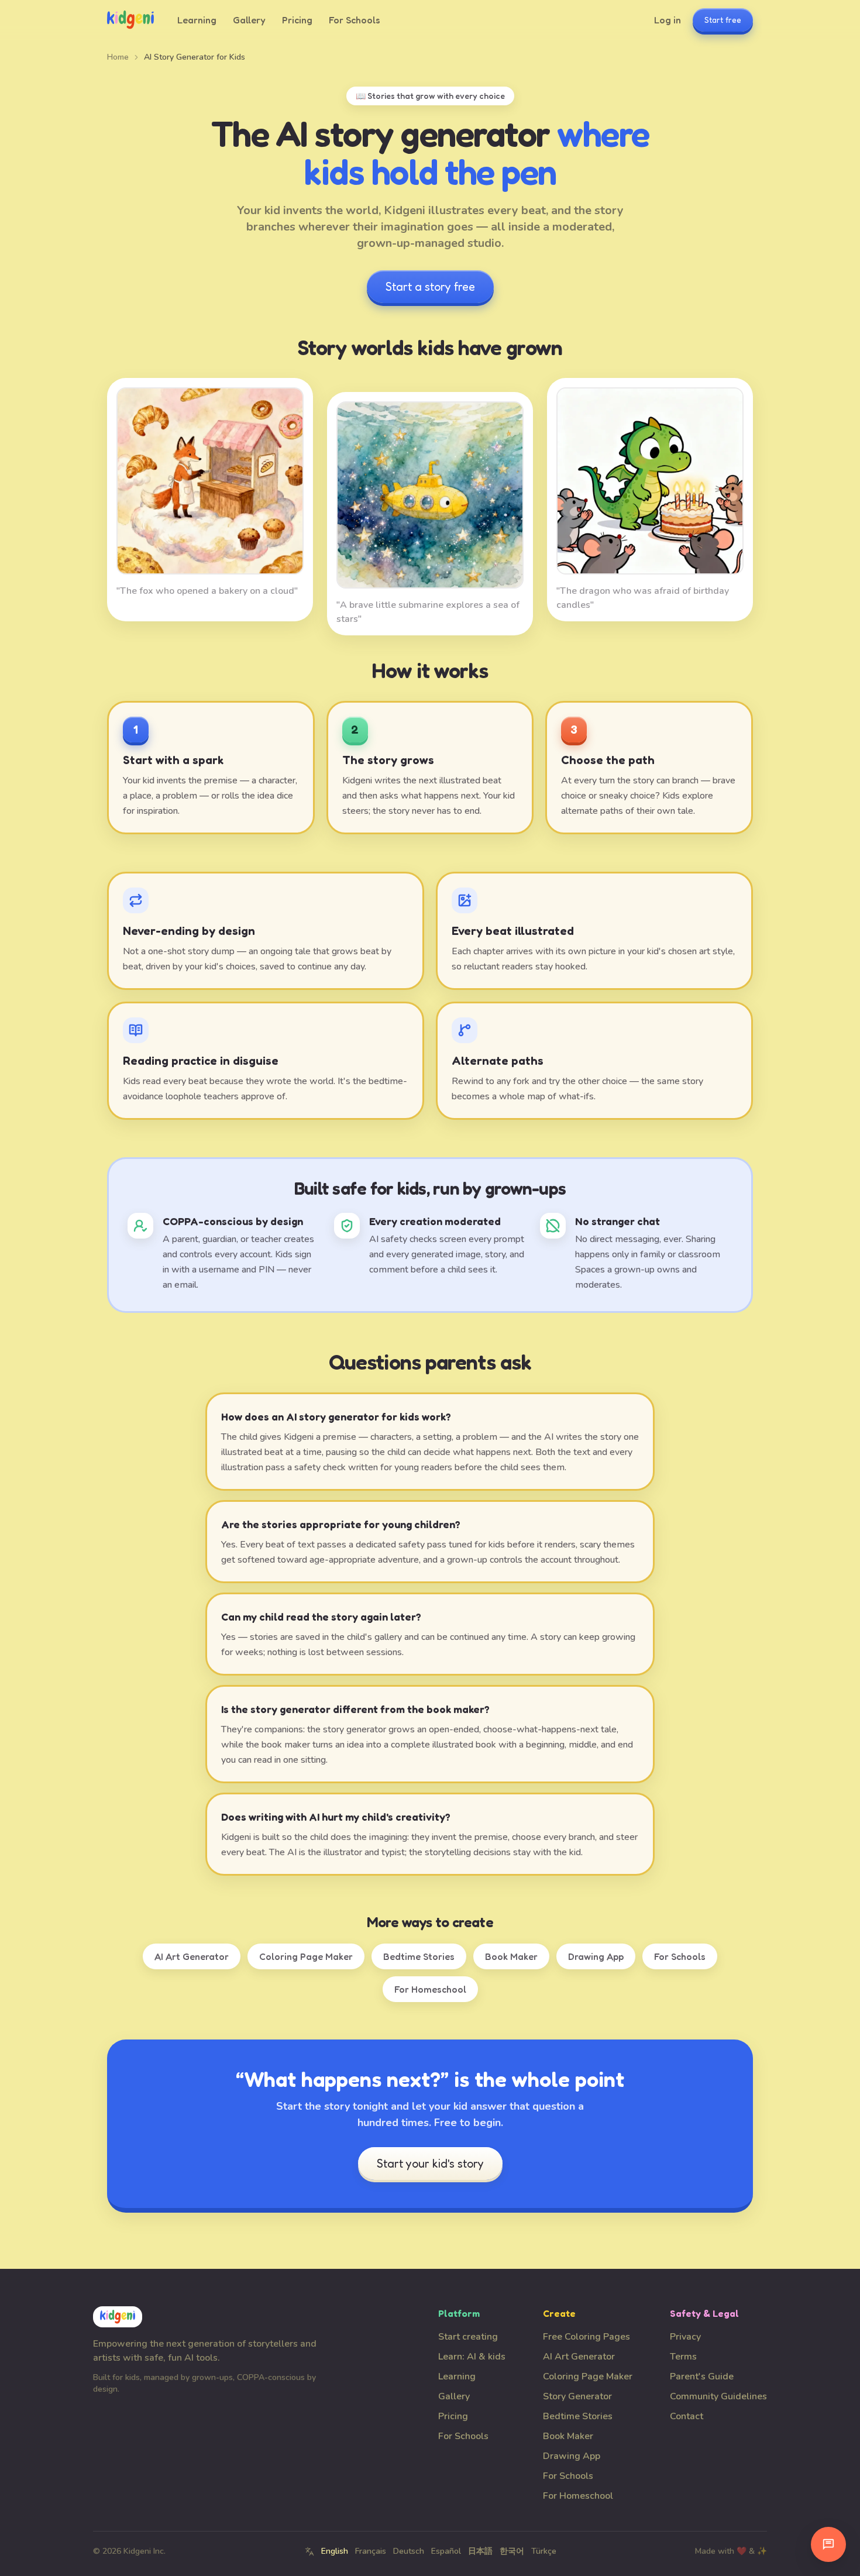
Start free (723, 20)
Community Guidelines (718, 2396)
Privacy (685, 2337)
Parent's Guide (702, 2376)
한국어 (512, 2551)
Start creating (468, 2337)
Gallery (249, 20)
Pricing (297, 20)
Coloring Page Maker (306, 1956)
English (335, 2551)
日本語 (480, 2551)
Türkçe (544, 2551)
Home (118, 57)
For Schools (355, 20)
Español (446, 2551)
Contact (687, 2416)
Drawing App (596, 1956)
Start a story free (430, 287)
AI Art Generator (192, 1956)
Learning (197, 20)
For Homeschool (430, 1989)
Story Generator (577, 2396)
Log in (668, 20)
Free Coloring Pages (586, 2337)
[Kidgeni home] (130, 20)
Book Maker (511, 1956)
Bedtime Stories (419, 1956)
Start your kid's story (430, 2164)
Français (371, 2551)
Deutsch (409, 2551)
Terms (683, 2357)
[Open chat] (828, 2544)
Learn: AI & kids (472, 2357)
